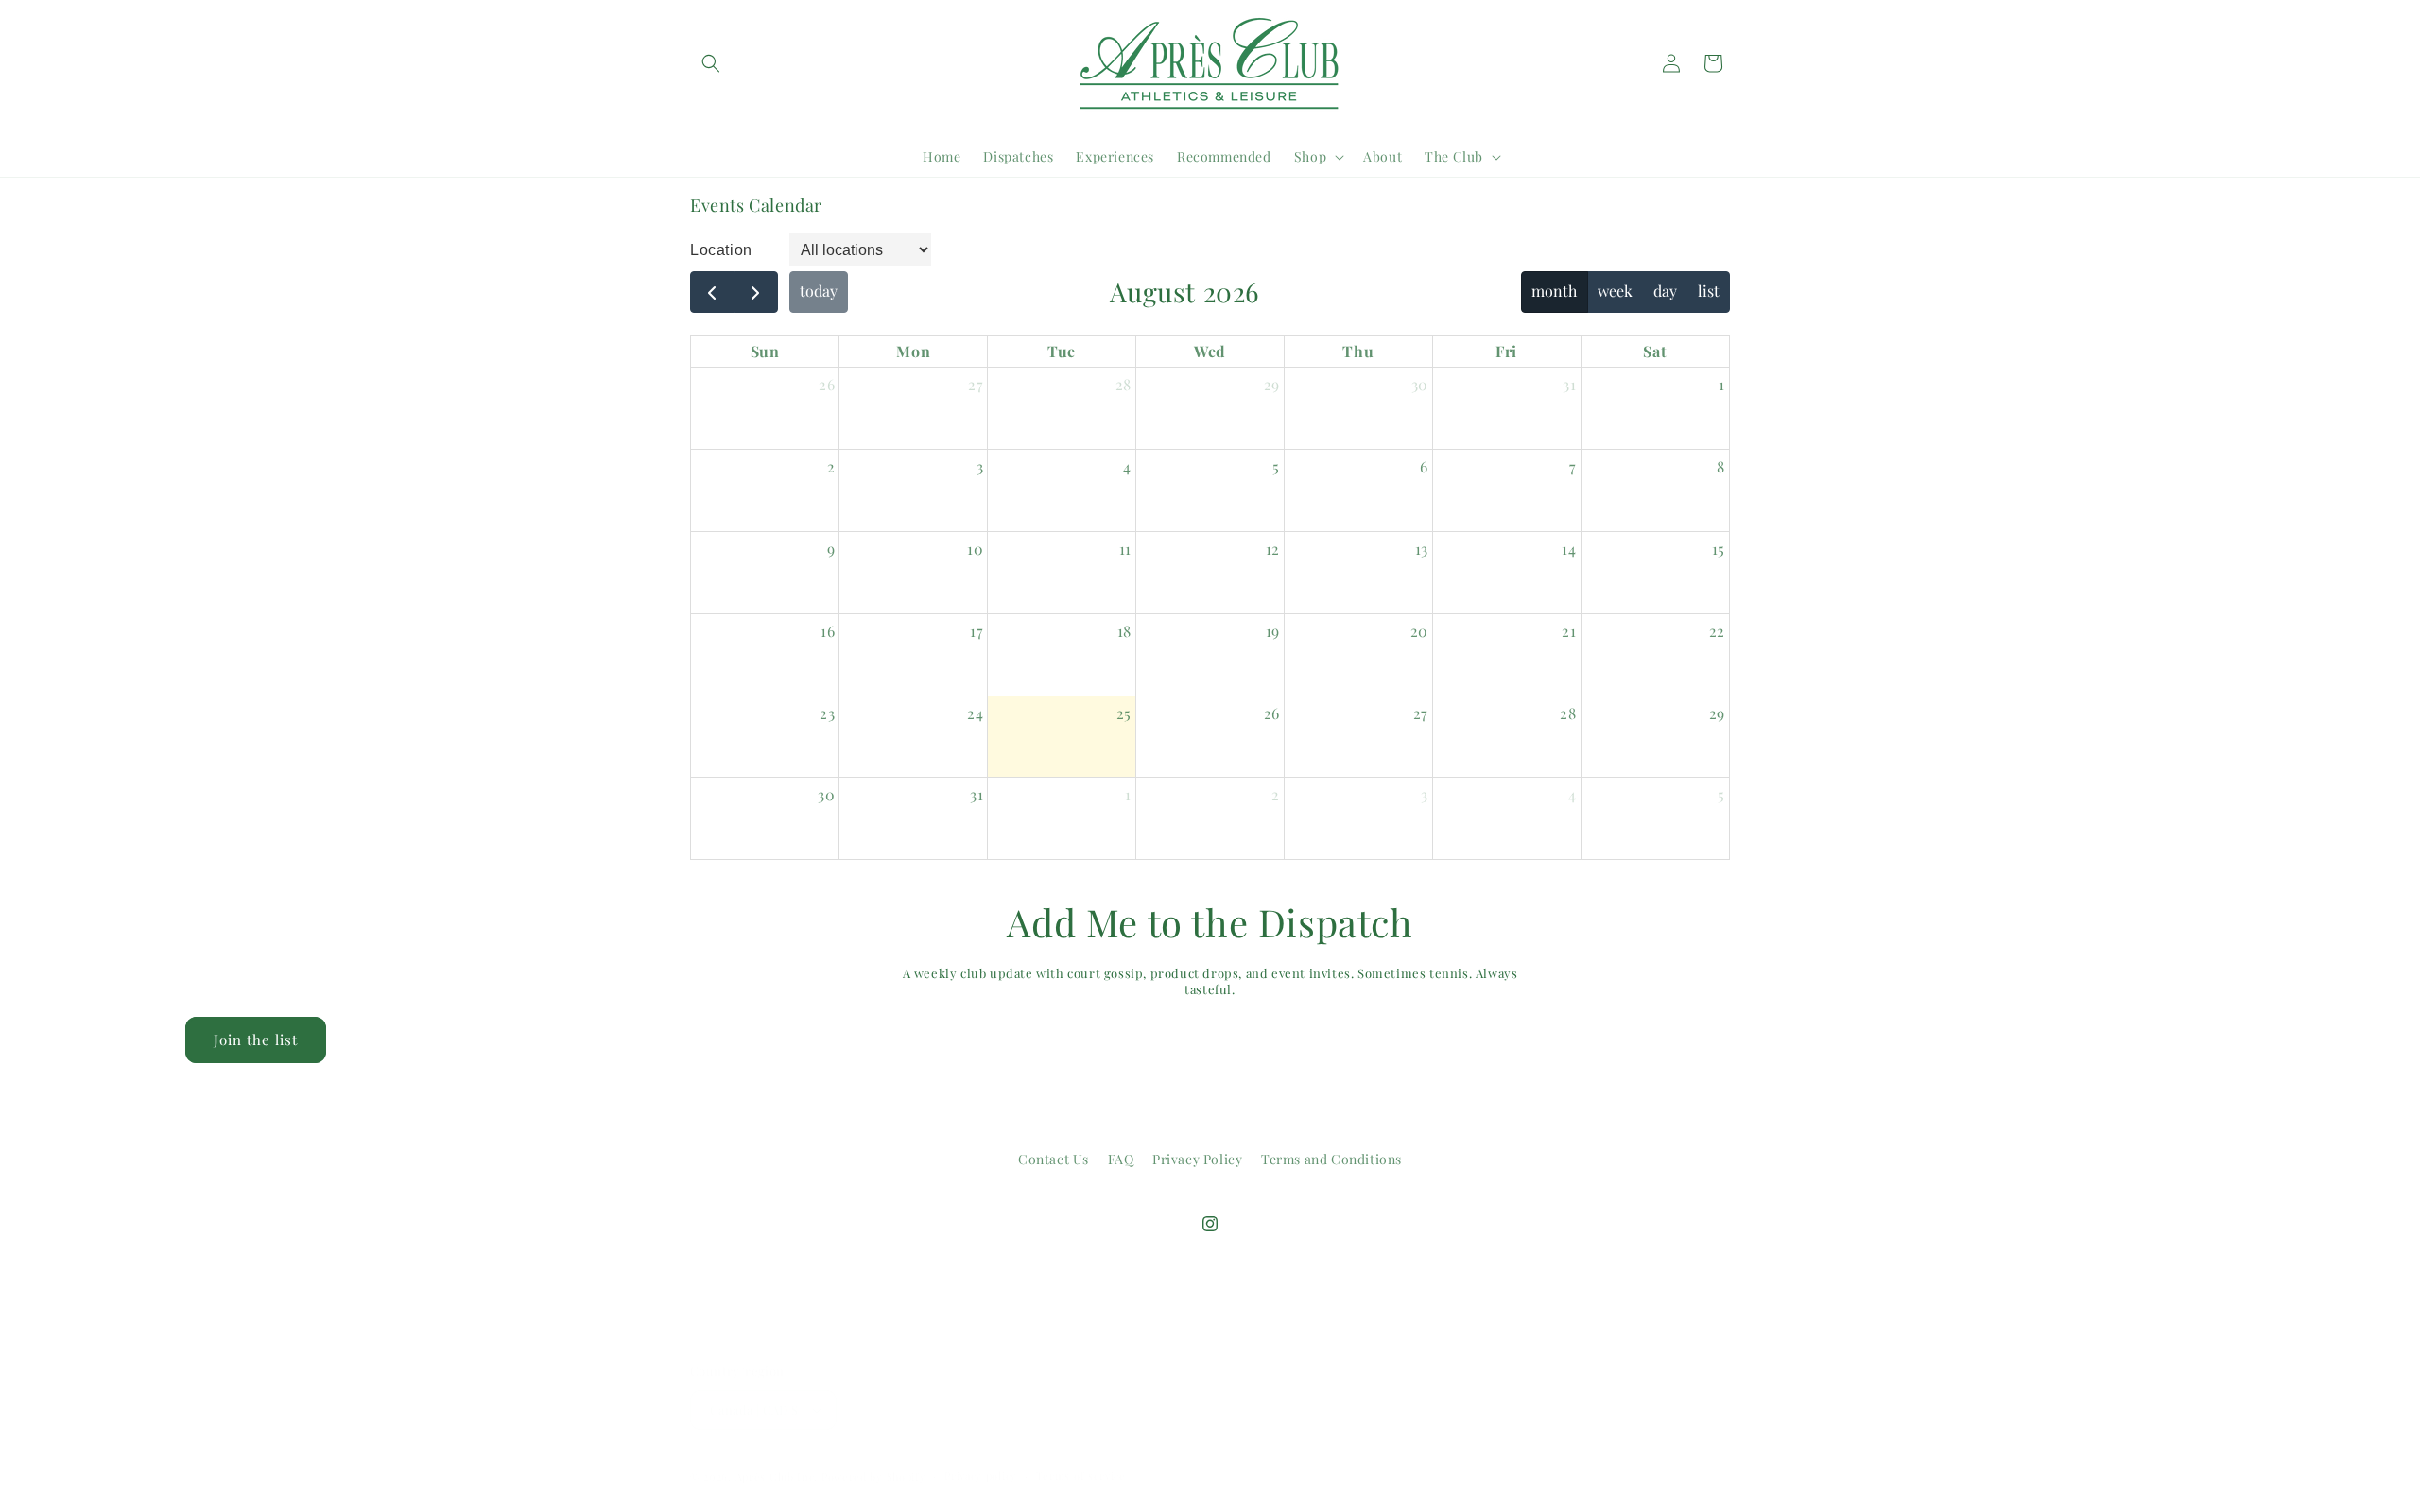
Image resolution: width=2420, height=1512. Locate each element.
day (1665, 291)
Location (721, 250)
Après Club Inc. (777, 1477)
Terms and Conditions (1331, 1159)
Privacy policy (981, 1476)
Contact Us (1054, 1159)
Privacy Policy (1197, 1159)
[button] (711, 63)
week (1615, 291)
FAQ (1121, 1159)
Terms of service (1081, 1476)
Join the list (256, 1040)
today (819, 291)
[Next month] (756, 292)
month (1554, 291)
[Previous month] (712, 292)
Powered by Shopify (874, 1477)
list (1709, 291)
